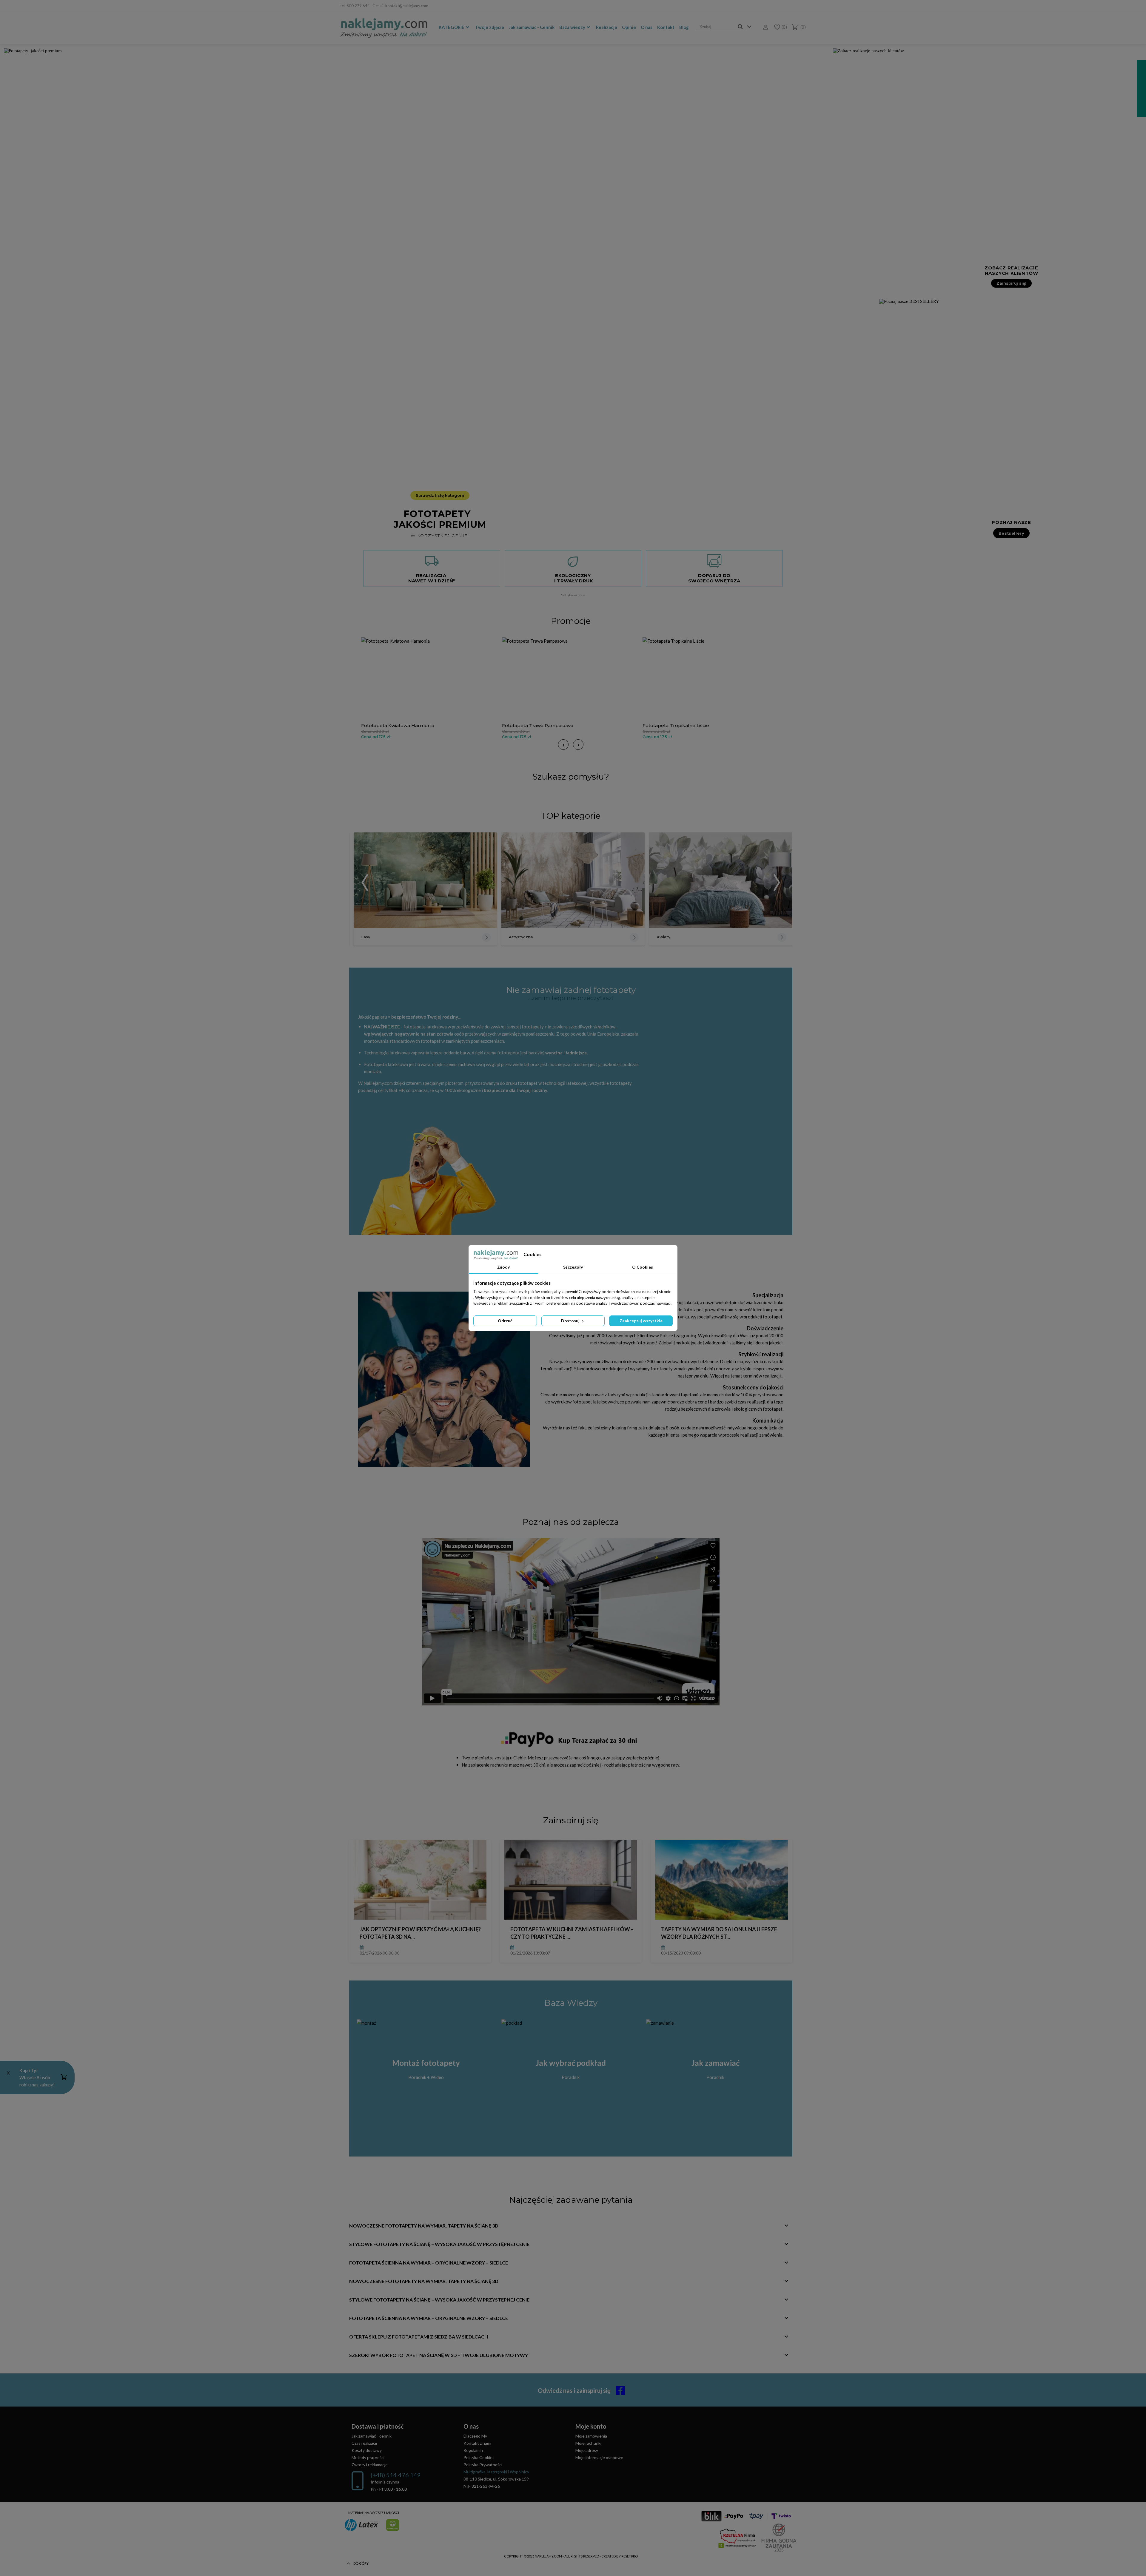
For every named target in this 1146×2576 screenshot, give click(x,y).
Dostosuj (571, 1321)
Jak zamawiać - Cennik (532, 27)
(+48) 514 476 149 (396, 2475)
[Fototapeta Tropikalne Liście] (711, 679)
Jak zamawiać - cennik (372, 2436)
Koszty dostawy (367, 2450)
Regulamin (473, 2450)
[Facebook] (802, 6)
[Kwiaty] (721, 880)
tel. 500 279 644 (355, 6)
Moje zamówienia (591, 2436)
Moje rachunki (588, 2443)
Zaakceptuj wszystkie (641, 1321)
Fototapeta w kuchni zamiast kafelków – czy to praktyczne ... (572, 1933)
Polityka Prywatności (483, 2465)
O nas (647, 27)
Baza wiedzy (572, 27)
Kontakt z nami (477, 2443)
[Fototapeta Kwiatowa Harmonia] (430, 679)
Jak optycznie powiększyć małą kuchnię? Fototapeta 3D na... (420, 1933)
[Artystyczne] (573, 880)
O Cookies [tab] (643, 1267)
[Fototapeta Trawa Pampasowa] (571, 679)
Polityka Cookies (479, 2457)
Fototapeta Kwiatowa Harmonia (398, 725)
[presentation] (563, 745)
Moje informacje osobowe (599, 2457)
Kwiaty (663, 937)
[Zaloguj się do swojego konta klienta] (764, 27)
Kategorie (452, 27)
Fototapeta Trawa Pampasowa (538, 725)
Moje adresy (587, 2450)
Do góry (361, 2563)
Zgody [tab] (503, 1267)
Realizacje (607, 27)
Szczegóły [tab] (573, 1267)
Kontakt (666, 27)
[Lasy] (425, 880)
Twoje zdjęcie (490, 27)
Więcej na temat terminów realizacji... (747, 1376)
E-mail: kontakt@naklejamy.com (401, 6)
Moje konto (591, 2426)
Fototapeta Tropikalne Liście (676, 725)
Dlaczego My (475, 2436)
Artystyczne (521, 937)
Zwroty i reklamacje (370, 2465)
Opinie (629, 27)
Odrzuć (505, 1321)
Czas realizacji (364, 2443)
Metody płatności (368, 2457)
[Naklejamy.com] (384, 28)
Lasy (366, 937)
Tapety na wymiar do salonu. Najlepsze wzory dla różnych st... (719, 1933)
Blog (684, 27)
